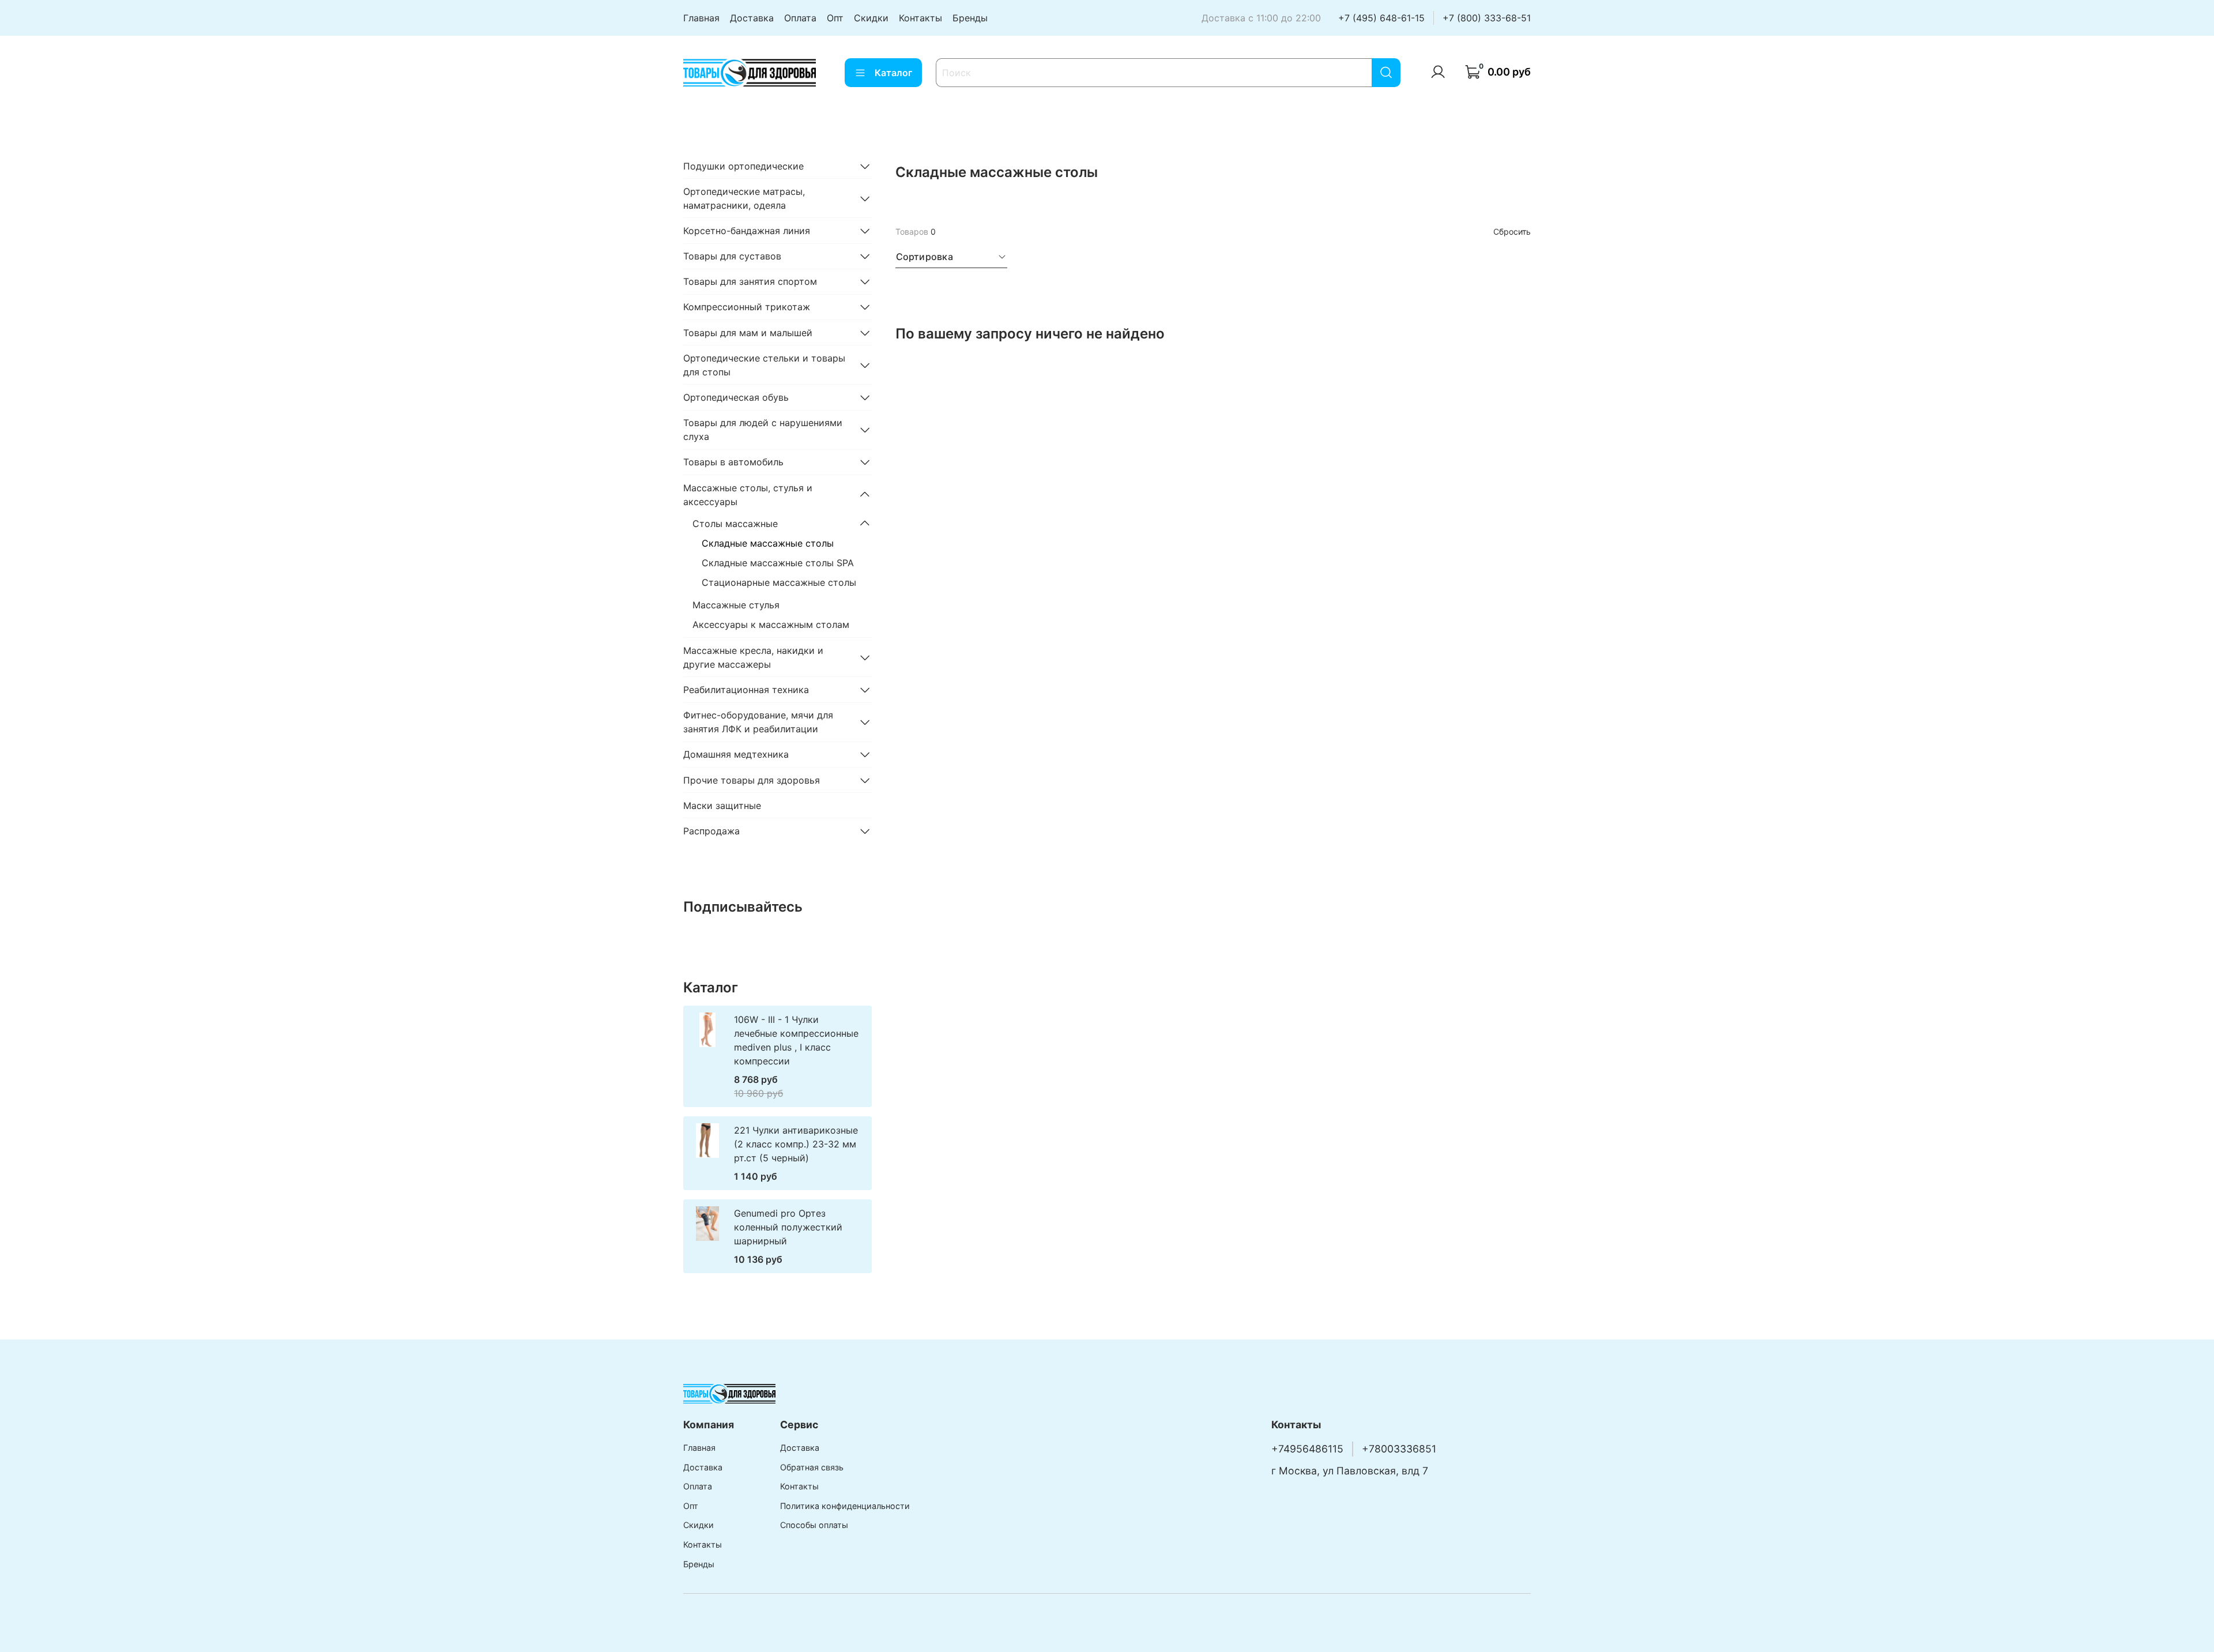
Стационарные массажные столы (779, 582)
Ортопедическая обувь (736, 397)
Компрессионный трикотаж (747, 307)
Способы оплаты (814, 1525)
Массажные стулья (736, 605)
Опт (835, 18)
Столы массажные (735, 524)
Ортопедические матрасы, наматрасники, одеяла (744, 198)
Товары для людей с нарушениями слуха (763, 430)
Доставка (752, 18)
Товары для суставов (732, 256)
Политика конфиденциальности (845, 1506)
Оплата (800, 18)
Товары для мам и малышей (748, 333)
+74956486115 (1307, 1449)
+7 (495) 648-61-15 (1381, 18)
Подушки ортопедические (743, 166)
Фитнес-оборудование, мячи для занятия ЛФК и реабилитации (758, 722)
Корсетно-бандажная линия (747, 231)
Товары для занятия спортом (750, 281)
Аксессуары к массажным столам (771, 624)
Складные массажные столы (768, 543)
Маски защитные (722, 806)
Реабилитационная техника (746, 690)
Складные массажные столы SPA (778, 563)
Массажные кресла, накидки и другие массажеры (753, 657)
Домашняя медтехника (736, 754)
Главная (701, 18)
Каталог (893, 73)
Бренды (970, 18)
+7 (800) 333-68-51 (1487, 18)
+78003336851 (1399, 1449)
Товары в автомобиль (733, 462)
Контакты (920, 18)
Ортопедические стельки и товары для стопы (764, 365)
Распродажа (711, 831)
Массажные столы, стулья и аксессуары (748, 495)
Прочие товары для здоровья (752, 780)
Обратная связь (812, 1467)
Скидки (871, 18)
